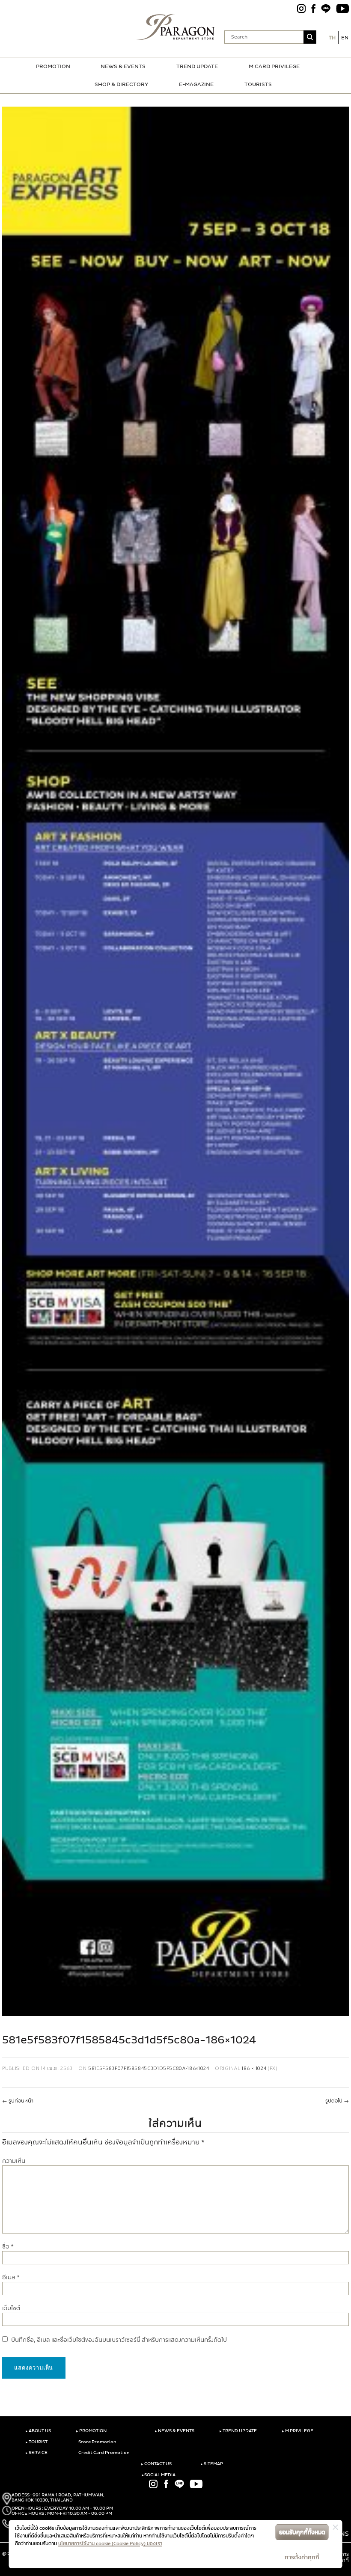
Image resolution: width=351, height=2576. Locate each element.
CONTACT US (156, 2464)
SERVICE (36, 2453)
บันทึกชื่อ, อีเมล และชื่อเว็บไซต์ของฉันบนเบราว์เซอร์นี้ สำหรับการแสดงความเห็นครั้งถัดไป (119, 2340)
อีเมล (11, 2277)
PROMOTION (53, 66)
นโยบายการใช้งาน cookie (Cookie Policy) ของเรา (110, 2543)
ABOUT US (38, 2431)
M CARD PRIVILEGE (274, 66)
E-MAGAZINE (196, 84)
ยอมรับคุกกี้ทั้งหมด (302, 2532)
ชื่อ (8, 2247)
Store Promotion (97, 2442)
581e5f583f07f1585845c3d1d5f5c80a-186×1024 (149, 2068)
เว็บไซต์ (11, 2308)
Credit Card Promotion (104, 2453)
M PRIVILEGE (297, 2431)
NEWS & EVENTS (123, 66)
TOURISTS (258, 84)
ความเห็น (14, 2161)
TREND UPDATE (197, 66)
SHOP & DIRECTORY (121, 84)
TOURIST (36, 2442)
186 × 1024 (254, 2068)
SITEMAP (212, 2464)
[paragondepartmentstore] (176, 27)
